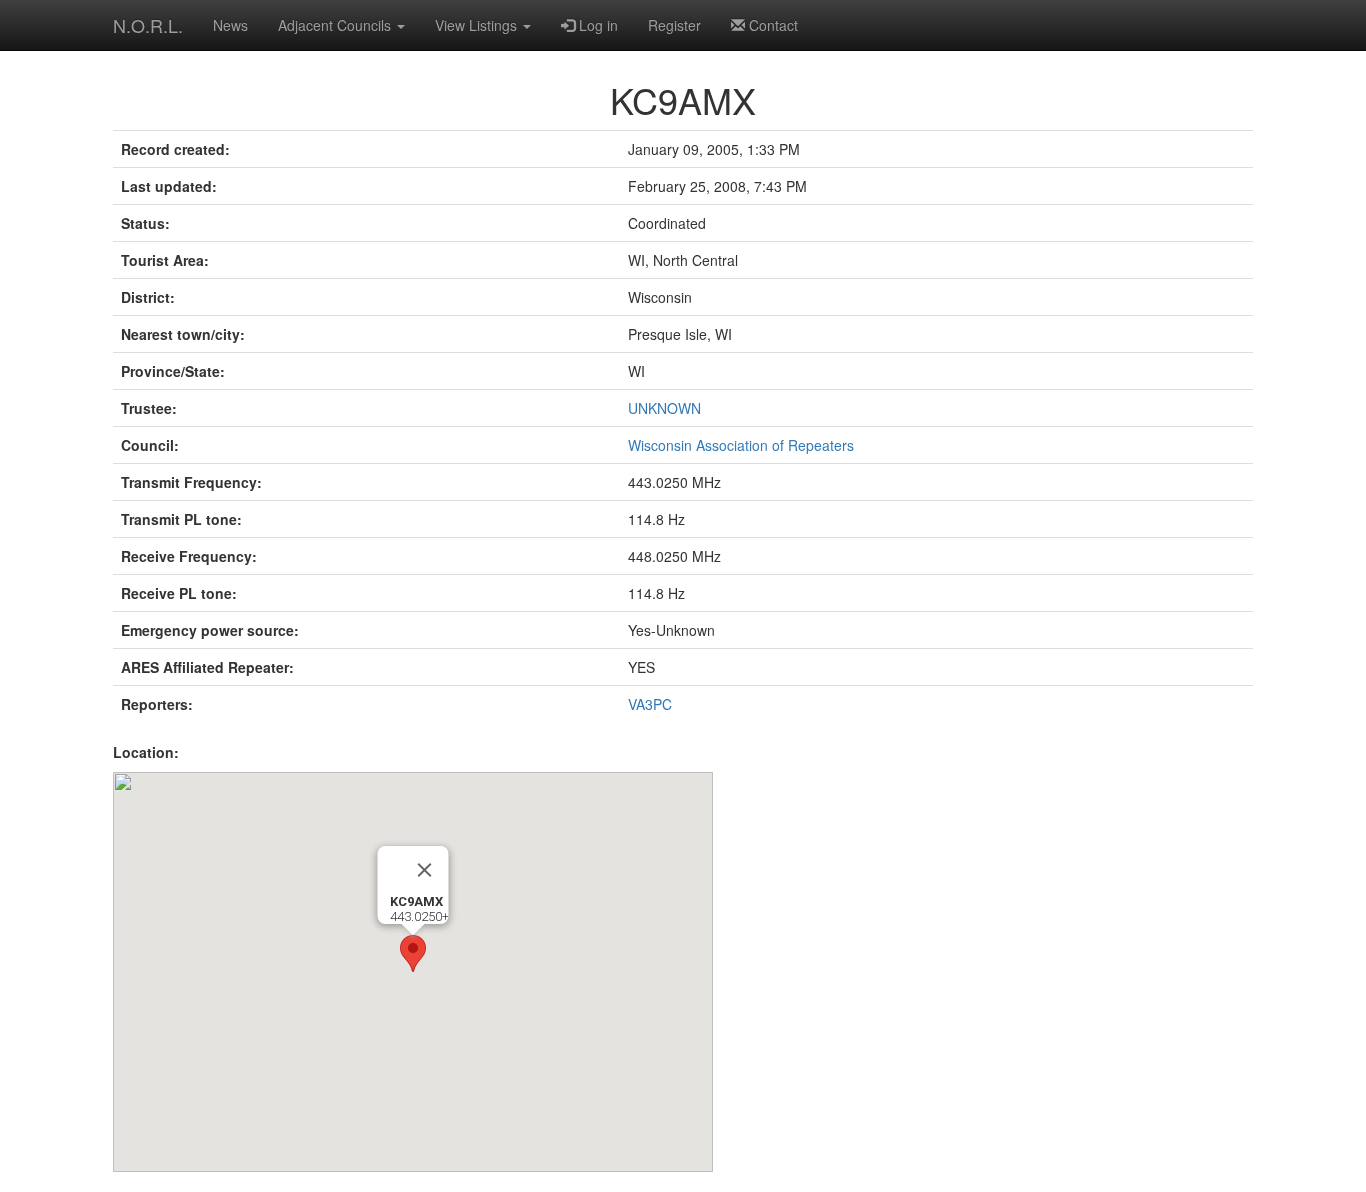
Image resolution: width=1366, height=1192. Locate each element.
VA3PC (650, 704)
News (230, 25)
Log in (596, 25)
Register (674, 25)
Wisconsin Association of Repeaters (741, 445)
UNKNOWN (664, 408)
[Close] (425, 870)
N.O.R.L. (148, 25)
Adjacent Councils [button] (336, 25)
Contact (771, 25)
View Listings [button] (478, 25)
